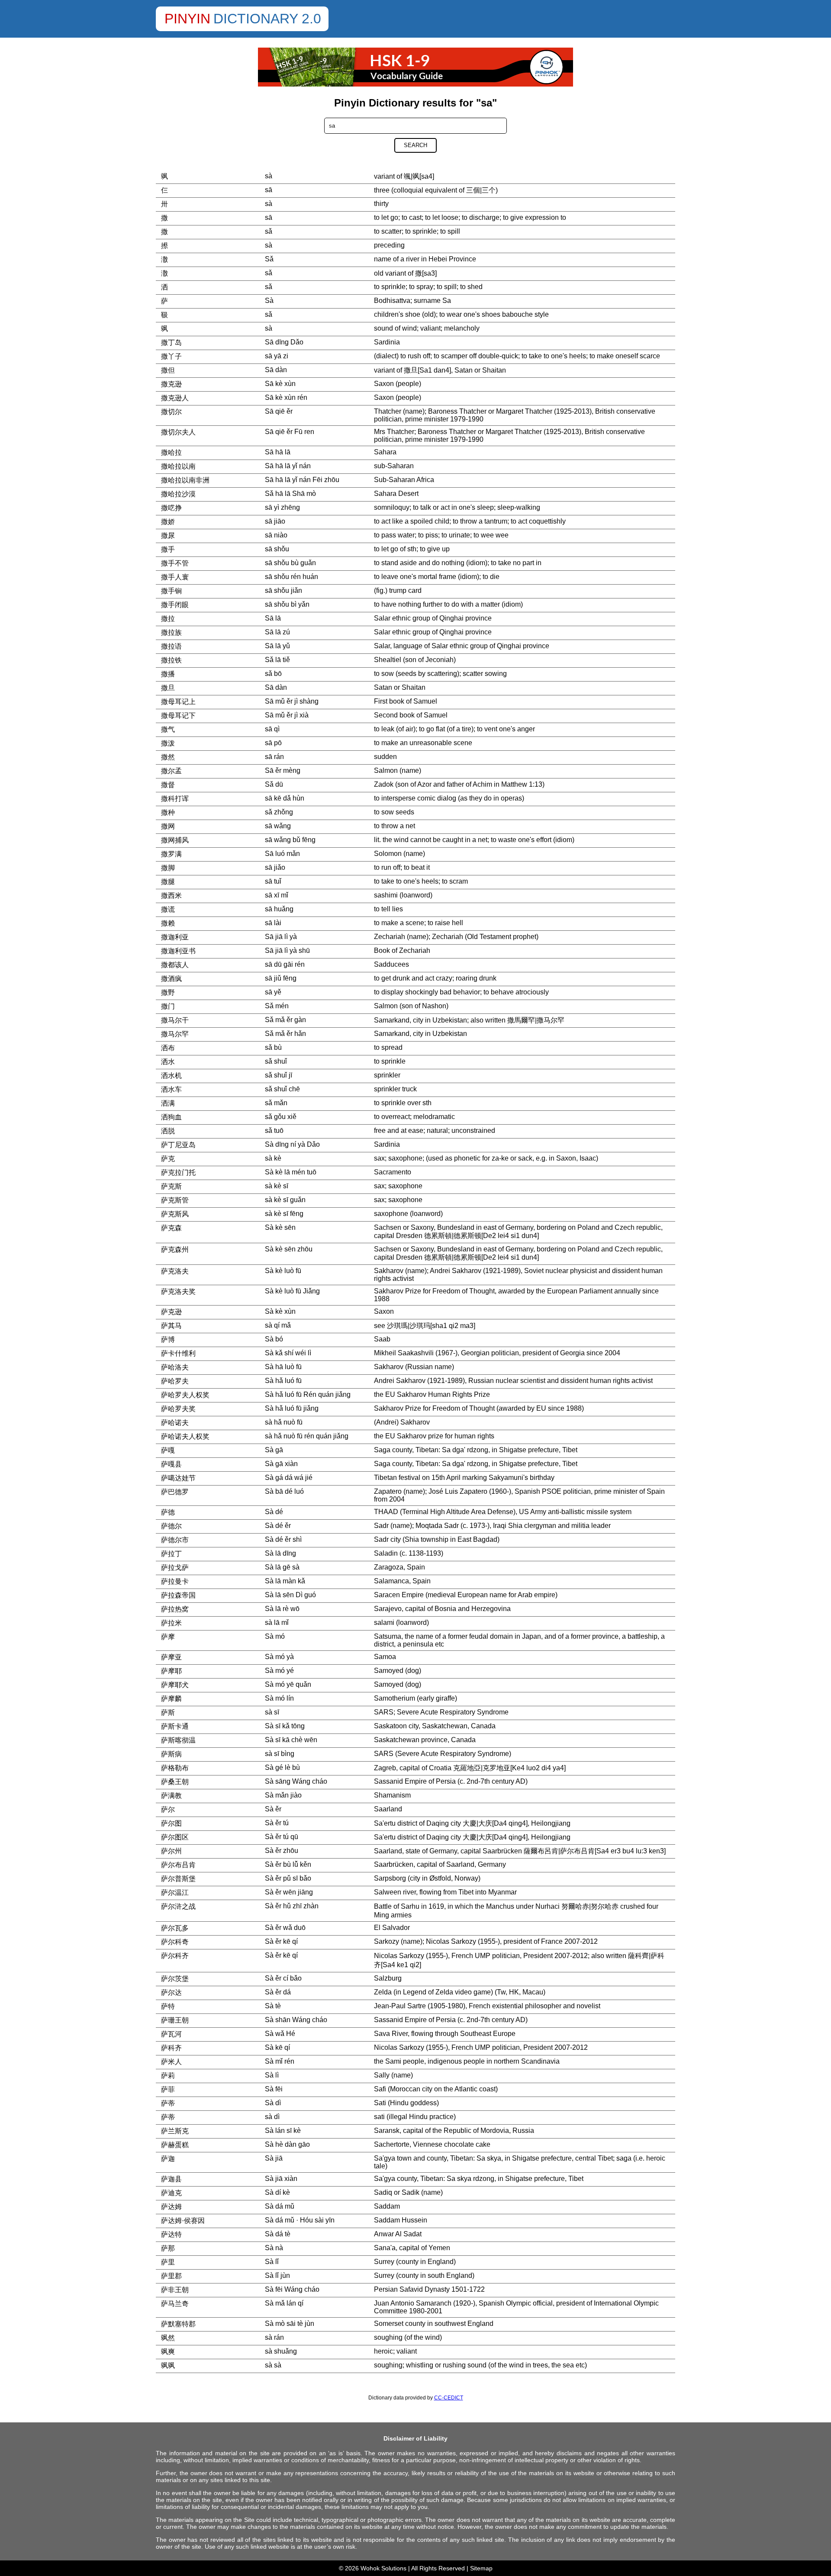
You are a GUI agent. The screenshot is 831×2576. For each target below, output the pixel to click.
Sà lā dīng (280, 1553)
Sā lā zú (277, 632)
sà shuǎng (281, 2351)
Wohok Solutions (383, 2568)
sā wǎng (278, 826)
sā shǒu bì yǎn (287, 604)
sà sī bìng (280, 1754)
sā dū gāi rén (285, 964)
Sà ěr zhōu (282, 1851)
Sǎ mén (277, 1006)
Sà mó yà (279, 1657)
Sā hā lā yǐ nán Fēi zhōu (302, 480)
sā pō (273, 743)
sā (269, 190)
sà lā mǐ (277, 1622)
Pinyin (187, 19)
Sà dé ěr (278, 1526)
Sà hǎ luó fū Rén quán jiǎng (308, 1394)
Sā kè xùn (280, 384)
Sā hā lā (278, 452)
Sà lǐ (272, 2262)
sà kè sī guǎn (285, 1200)
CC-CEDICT (449, 2398)
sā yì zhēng (282, 507)
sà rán (274, 2337)
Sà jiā (274, 2158)
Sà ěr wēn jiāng (289, 1892)
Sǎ (269, 259)
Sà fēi (274, 2089)
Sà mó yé (279, 1671)
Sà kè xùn (280, 1311)
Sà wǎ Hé (280, 2034)
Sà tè (273, 2006)
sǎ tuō (274, 1130)
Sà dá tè (278, 2234)
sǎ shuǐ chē (282, 1089)
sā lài (273, 923)
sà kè (273, 1158)
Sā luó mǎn (282, 854)
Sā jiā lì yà (281, 937)
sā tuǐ (273, 881)
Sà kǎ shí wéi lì (288, 1353)
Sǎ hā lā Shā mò (290, 494)
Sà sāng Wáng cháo (296, 1781)
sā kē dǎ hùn (285, 798)
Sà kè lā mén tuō (291, 1172)
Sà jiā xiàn (281, 2179)
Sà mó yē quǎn (288, 1684)
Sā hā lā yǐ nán (288, 466)
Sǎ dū (274, 784)
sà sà (273, 2365)
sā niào (276, 535)
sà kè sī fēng (284, 1214)
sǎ (269, 231)
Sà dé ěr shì (283, 1539)
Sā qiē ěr (279, 411)
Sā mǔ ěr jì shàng (292, 701)
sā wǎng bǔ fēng (290, 840)
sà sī (272, 1712)
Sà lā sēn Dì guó (290, 1595)
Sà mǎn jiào (283, 1795)
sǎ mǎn (276, 1103)
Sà (269, 301)
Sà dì (273, 2103)
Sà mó (275, 1636)
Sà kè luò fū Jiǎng (292, 1291)
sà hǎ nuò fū (284, 1422)
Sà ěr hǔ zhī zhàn (292, 1906)
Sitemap (481, 2568)
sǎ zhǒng (279, 812)
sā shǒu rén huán (291, 577)
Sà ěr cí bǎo (283, 1978)
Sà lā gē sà (282, 1567)
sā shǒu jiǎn (283, 590)
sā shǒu (277, 549)
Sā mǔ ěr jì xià (287, 715)
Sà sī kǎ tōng (285, 1726)
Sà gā (274, 1450)
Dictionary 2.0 (267, 19)
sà (269, 176)
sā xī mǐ (277, 895)
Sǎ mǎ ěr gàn (285, 1020)
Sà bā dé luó (284, 1491)
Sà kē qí (277, 2047)
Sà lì (272, 2075)
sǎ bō (273, 674)
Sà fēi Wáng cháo (292, 2289)
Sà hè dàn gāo (287, 2144)
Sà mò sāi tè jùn (290, 2324)
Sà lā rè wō (282, 1609)
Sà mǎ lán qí (284, 2303)
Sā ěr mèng (283, 770)
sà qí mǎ (278, 1325)
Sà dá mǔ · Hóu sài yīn (300, 2220)
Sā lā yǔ (277, 646)
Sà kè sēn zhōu (289, 1249)
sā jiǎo (275, 867)
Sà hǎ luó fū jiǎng (292, 1408)
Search (415, 145)
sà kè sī (277, 1186)
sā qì (272, 729)
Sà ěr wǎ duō (285, 1928)
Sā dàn (276, 370)
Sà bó (274, 1339)
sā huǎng (279, 909)
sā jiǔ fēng (281, 978)
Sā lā (273, 618)
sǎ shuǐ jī (279, 1075)
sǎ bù (273, 1047)
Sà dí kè (277, 2192)
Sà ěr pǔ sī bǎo (288, 1878)
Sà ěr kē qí (281, 1941)
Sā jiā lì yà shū (287, 950)
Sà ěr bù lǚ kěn (288, 1864)
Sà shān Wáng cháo (296, 2020)
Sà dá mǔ (280, 2206)
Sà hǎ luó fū (283, 1381)
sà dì (272, 2117)
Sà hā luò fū (283, 1367)
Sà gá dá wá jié (289, 1478)
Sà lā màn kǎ (285, 1581)
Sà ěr (273, 1809)
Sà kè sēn (280, 1227)
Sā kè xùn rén (286, 397)
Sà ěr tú (277, 1823)
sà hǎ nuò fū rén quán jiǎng (307, 1436)
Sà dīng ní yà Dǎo (292, 1144)
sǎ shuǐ (276, 1061)
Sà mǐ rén (280, 2061)
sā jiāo (275, 521)
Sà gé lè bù (282, 1767)
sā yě (273, 992)
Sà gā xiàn (281, 1464)
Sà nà (274, 2248)
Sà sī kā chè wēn (291, 1740)
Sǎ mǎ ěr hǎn (285, 1034)
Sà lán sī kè (283, 2131)
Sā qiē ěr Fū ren (290, 432)
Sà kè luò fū (283, 1271)
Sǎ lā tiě (277, 660)
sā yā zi (277, 356)
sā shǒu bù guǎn (290, 563)
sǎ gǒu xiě (281, 1117)
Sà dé (274, 1512)
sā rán (274, 757)
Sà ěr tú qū (282, 1837)
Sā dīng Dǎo (284, 342)
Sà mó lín (279, 1698)
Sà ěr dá (278, 1992)
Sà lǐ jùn (277, 2275)
